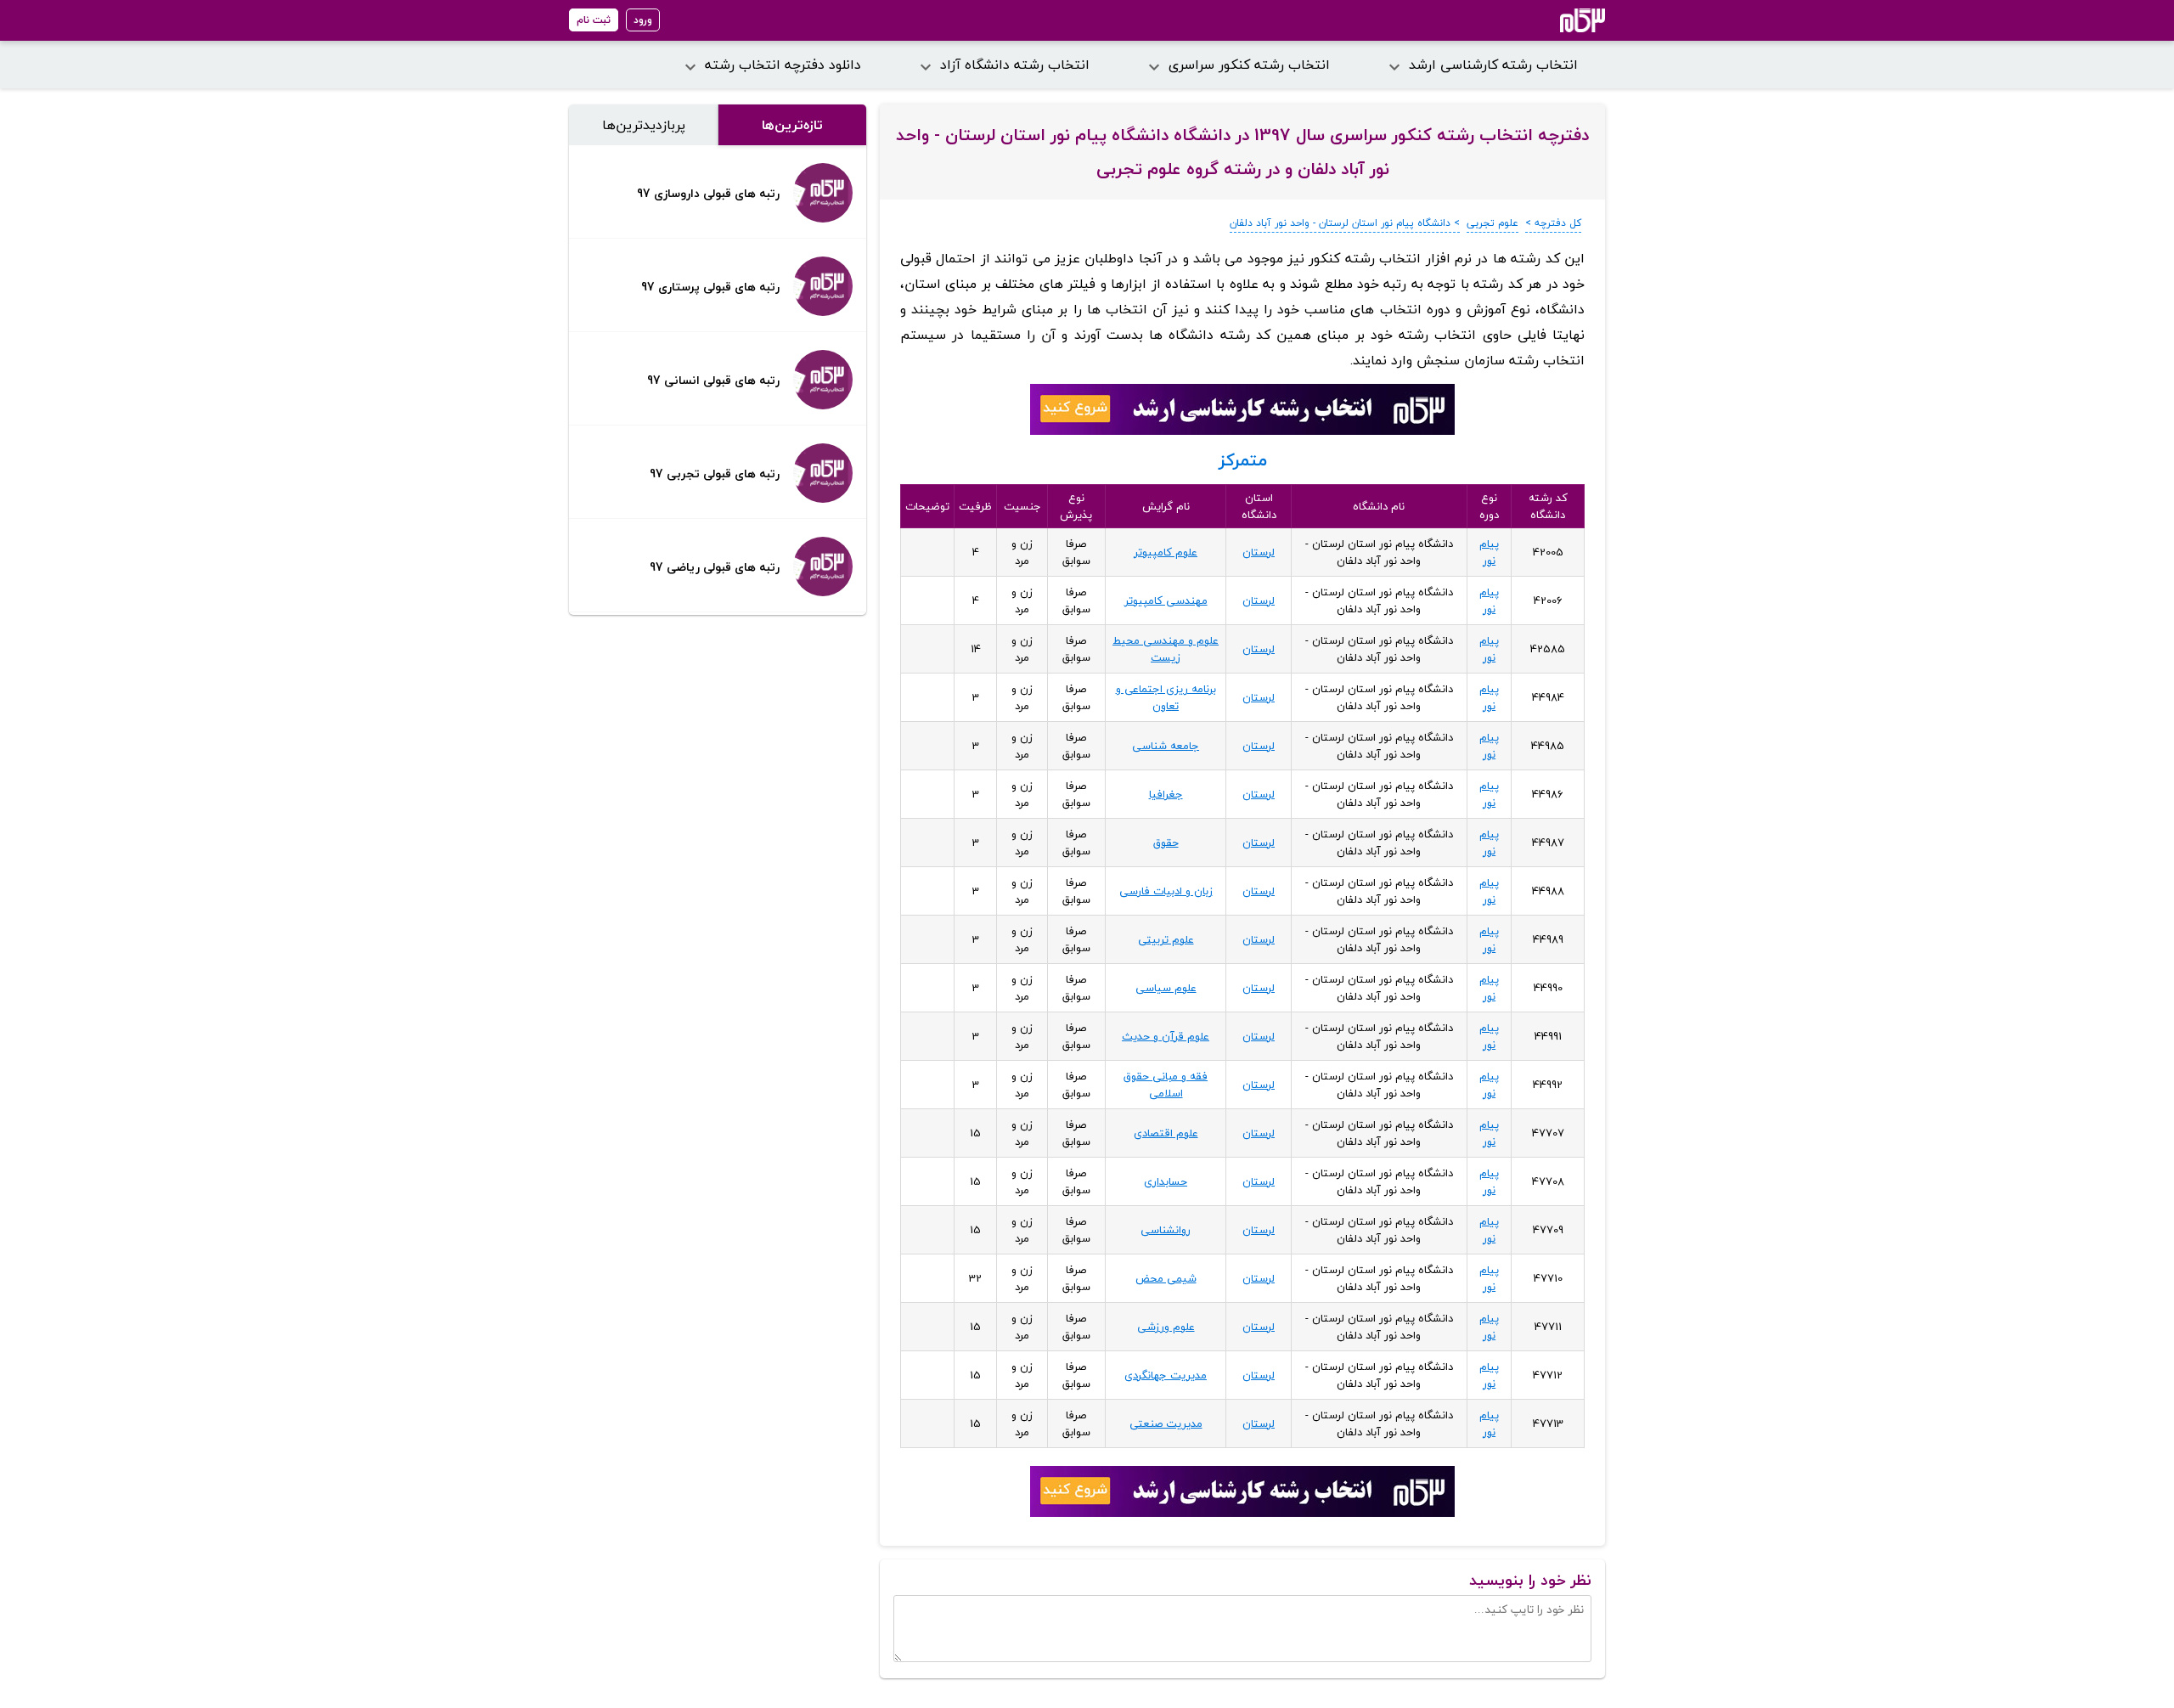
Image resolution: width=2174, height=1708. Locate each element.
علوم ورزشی (1166, 1327)
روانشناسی (1166, 1230)
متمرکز (1243, 460)
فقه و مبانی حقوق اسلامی (1166, 1085)
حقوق (1166, 843)
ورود (643, 20)
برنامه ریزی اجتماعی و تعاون (1166, 697)
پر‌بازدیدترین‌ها (644, 125)
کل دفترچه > (1553, 223)
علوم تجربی (1493, 223)
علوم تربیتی (1166, 939)
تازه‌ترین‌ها (792, 125)
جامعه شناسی (1166, 746)
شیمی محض (1166, 1278)
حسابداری (1166, 1181)
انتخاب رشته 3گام (1560, 20)
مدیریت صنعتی (1166, 1423)
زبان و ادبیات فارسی (1166, 891)
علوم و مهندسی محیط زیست (1166, 649)
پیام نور (1489, 552)
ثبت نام (594, 20)
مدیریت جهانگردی (1166, 1375)
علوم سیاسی (1166, 988)
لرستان (1259, 552)
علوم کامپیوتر (1166, 552)
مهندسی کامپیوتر (1166, 600)
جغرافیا (1166, 794)
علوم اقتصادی (1166, 1133)
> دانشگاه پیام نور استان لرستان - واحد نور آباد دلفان (1345, 223)
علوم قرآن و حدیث (1166, 1036)
